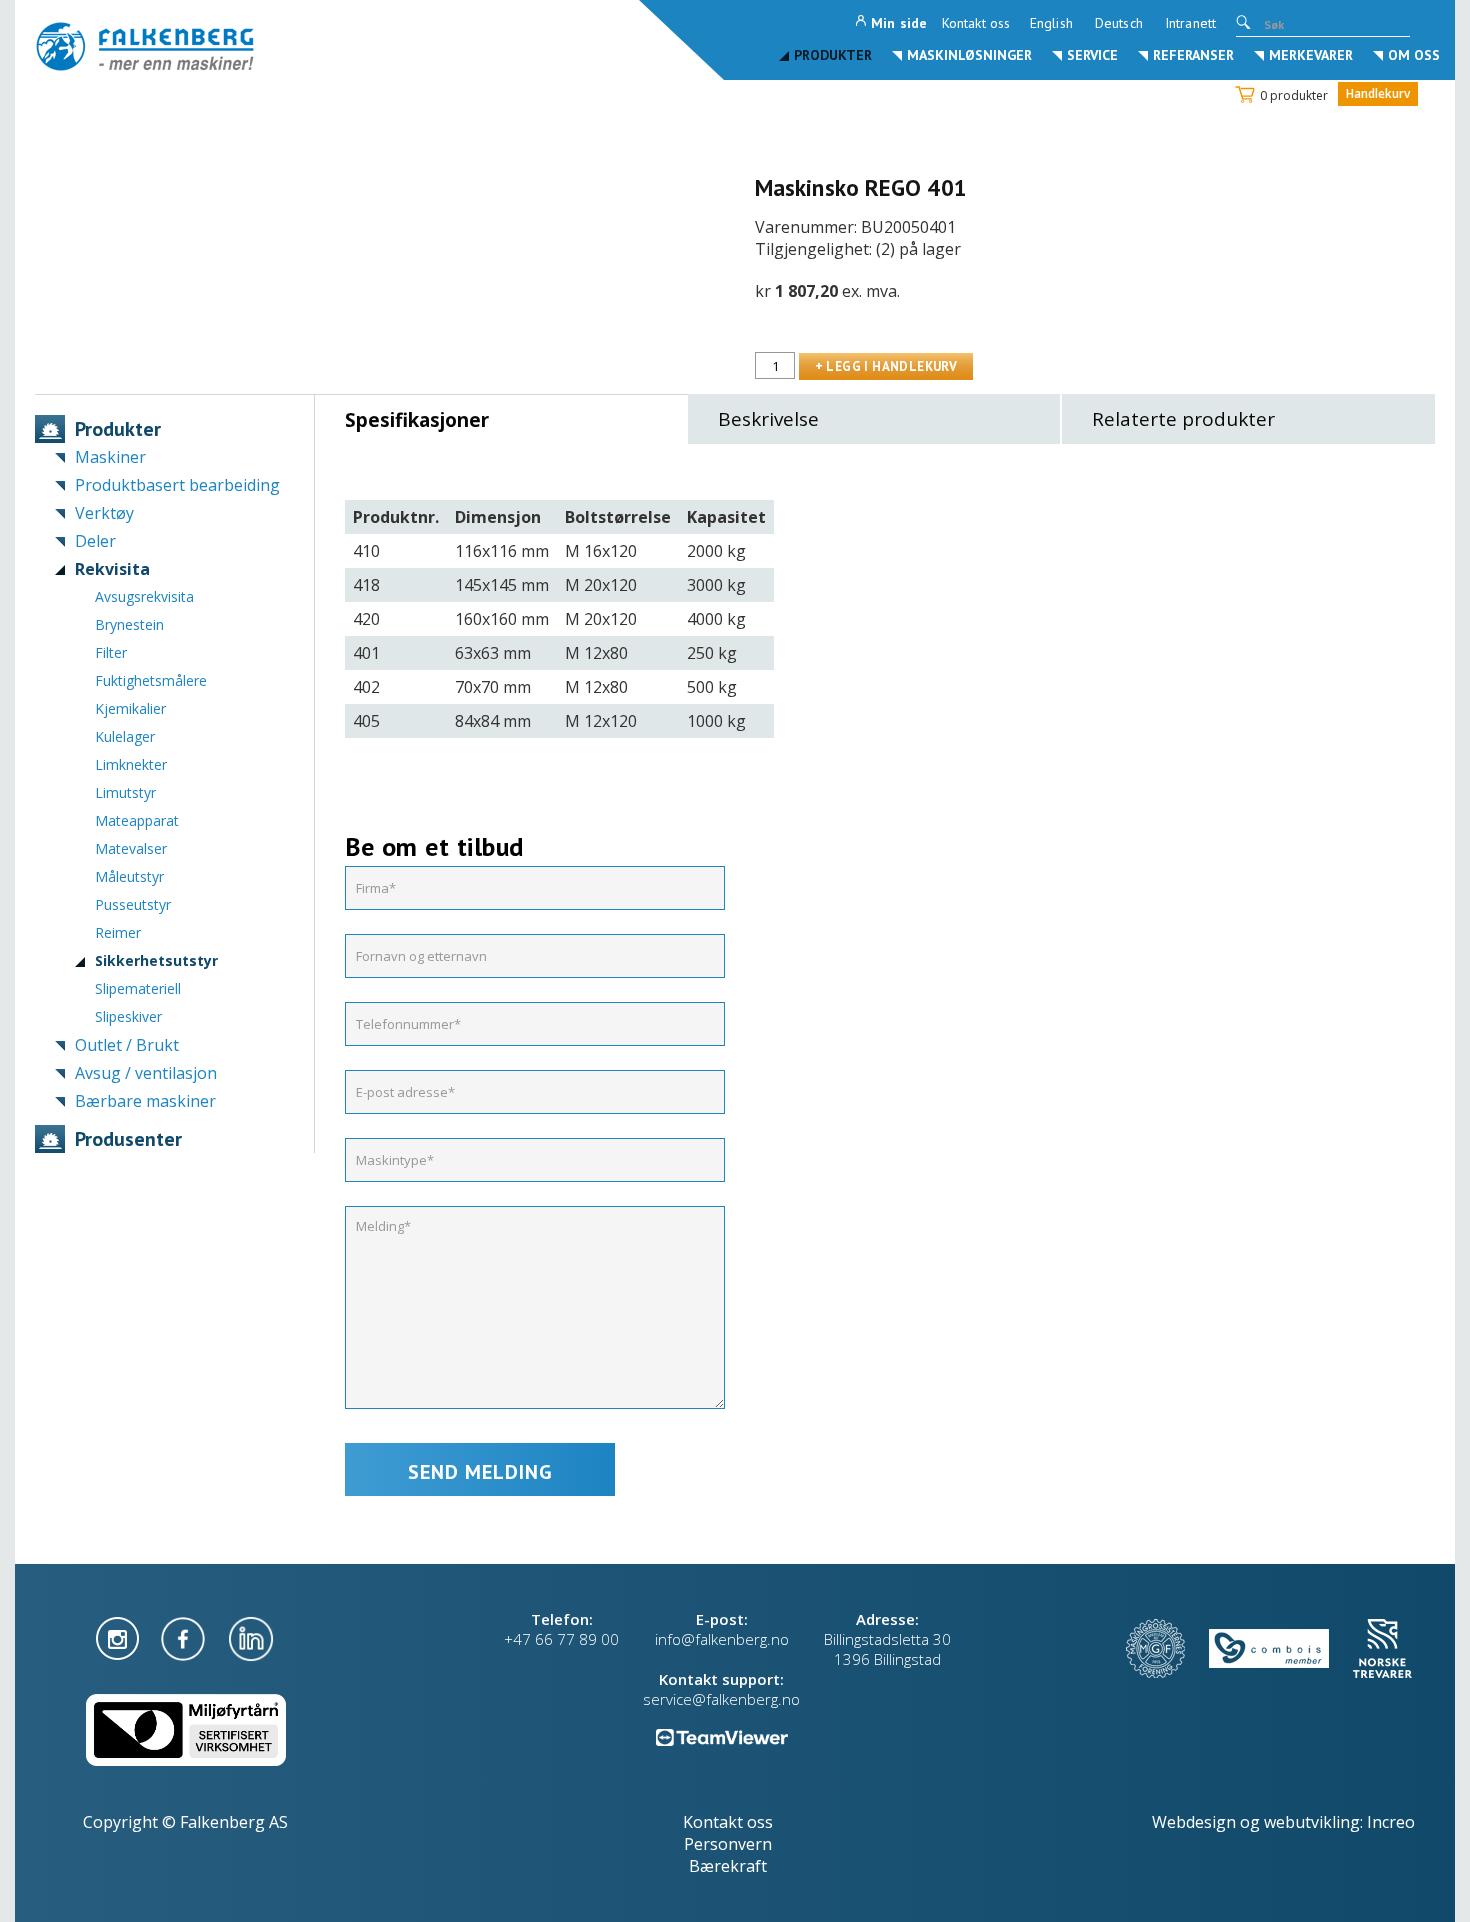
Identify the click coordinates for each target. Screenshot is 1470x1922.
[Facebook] (185, 1637)
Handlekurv (1378, 93)
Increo (1391, 1822)
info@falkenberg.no (722, 1639)
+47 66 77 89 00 (561, 1639)
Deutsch (1119, 23)
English (1051, 23)
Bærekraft (728, 1866)
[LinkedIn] (251, 1637)
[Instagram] (119, 1637)
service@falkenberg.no (721, 1699)
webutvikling (1312, 1822)
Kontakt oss (976, 23)
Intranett (1190, 23)
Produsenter (128, 1139)
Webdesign (1194, 1822)
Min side (899, 23)
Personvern (728, 1844)
